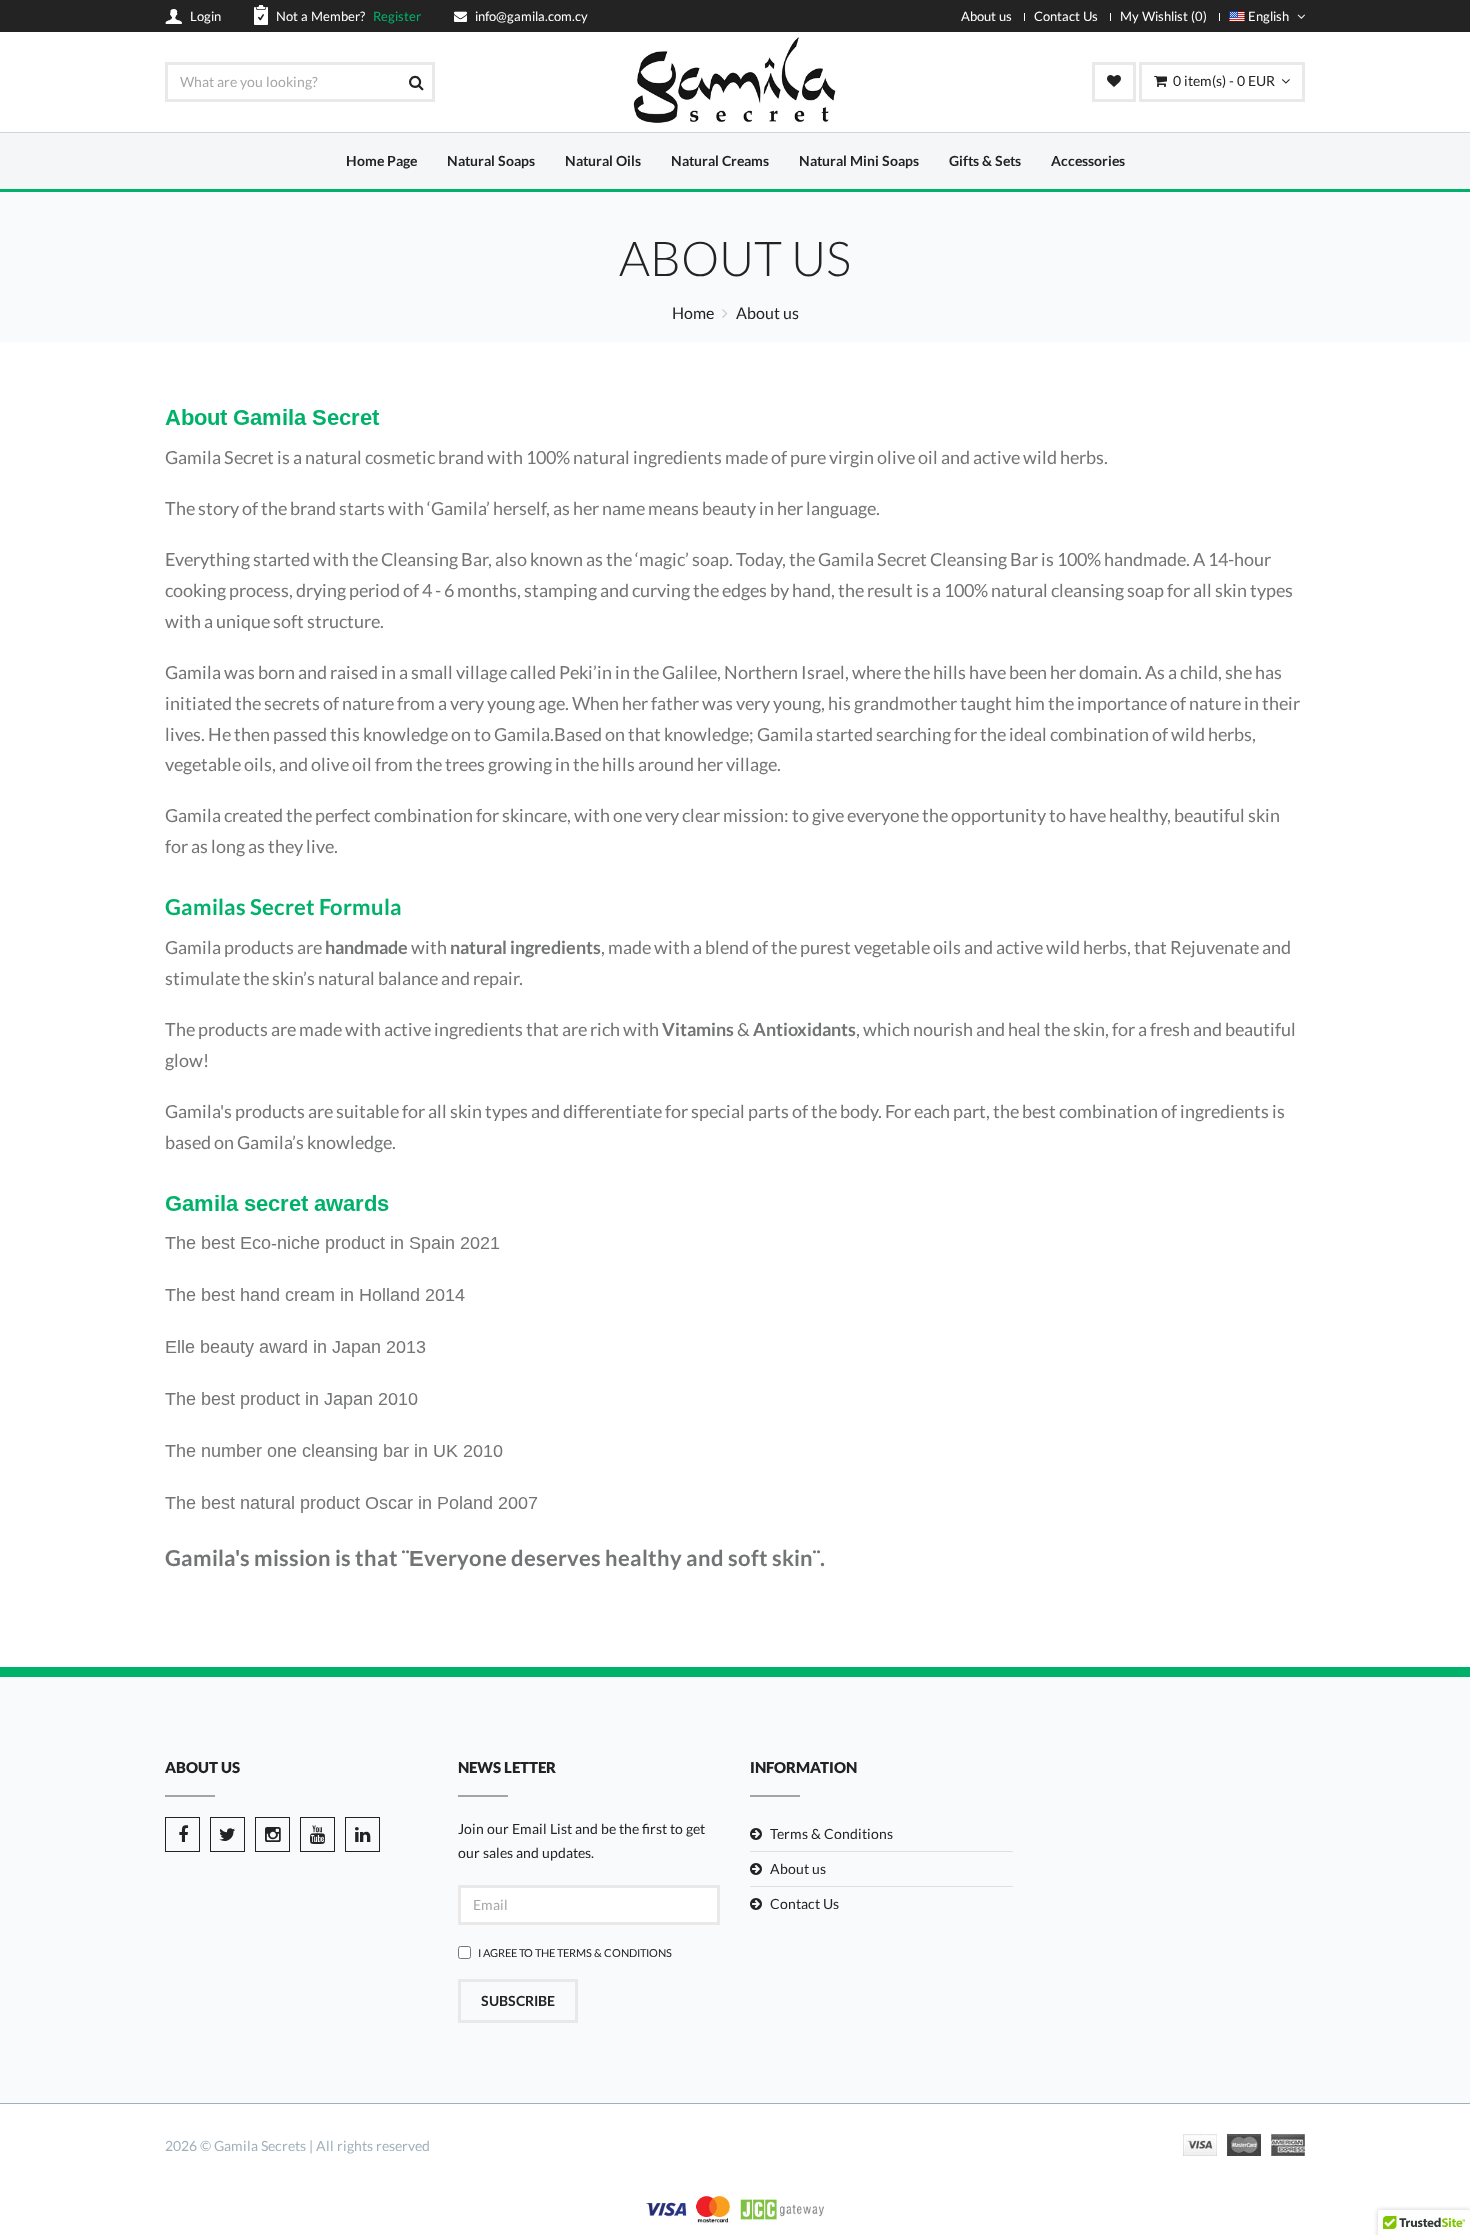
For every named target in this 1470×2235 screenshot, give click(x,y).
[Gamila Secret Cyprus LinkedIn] (362, 1834)
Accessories (1088, 160)
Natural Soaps (491, 160)
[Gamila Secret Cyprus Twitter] (227, 1834)
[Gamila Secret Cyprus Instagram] (272, 1834)
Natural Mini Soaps (859, 160)
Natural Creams (720, 160)
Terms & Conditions (614, 1952)
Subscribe (518, 2000)
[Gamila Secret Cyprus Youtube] (317, 1834)
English (1268, 16)
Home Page (381, 160)
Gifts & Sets (985, 160)
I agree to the (575, 1952)
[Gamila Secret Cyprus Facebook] (182, 1834)
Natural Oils (603, 160)
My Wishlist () (1163, 16)
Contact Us (1066, 16)
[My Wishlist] (1114, 82)
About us (986, 16)
